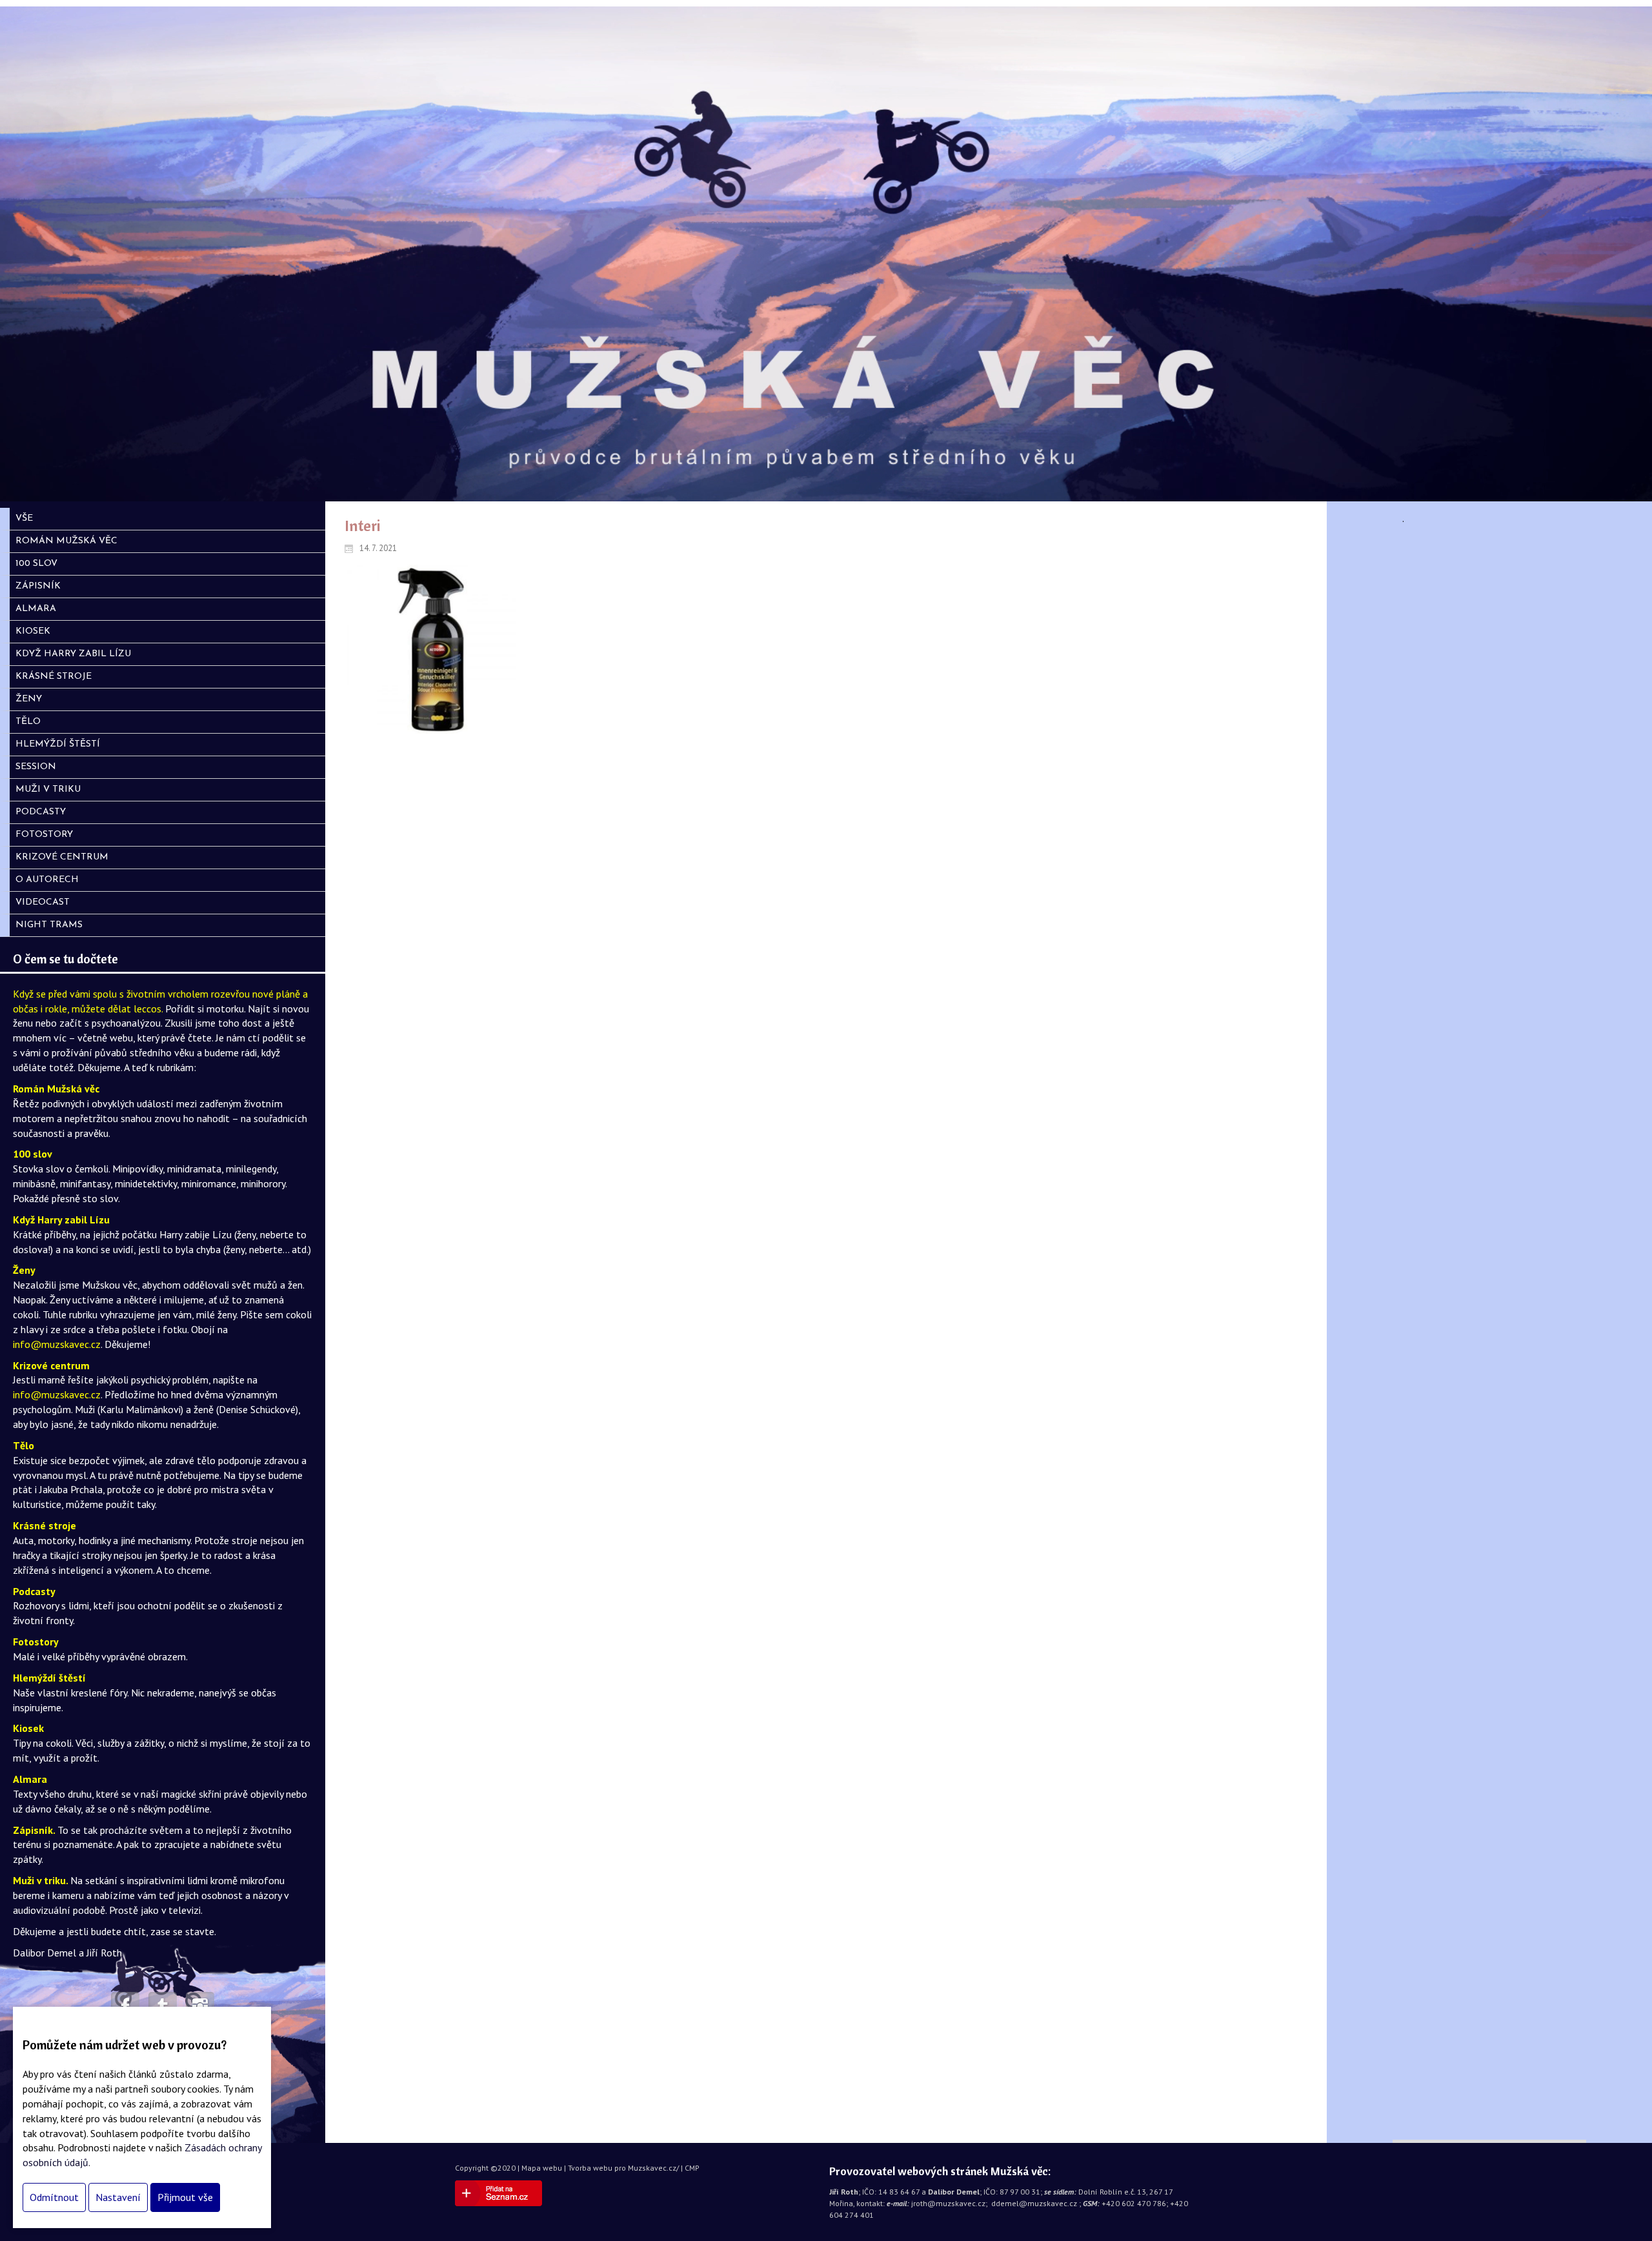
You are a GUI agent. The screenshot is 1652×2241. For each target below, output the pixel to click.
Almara (30, 1779)
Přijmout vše (185, 2197)
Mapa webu (542, 2168)
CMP (692, 2168)
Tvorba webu (590, 2168)
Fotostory (36, 1642)
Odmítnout (54, 2197)
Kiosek (28, 1728)
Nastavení (118, 2197)
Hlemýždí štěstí (49, 1678)
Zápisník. (35, 1830)
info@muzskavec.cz (57, 1344)
